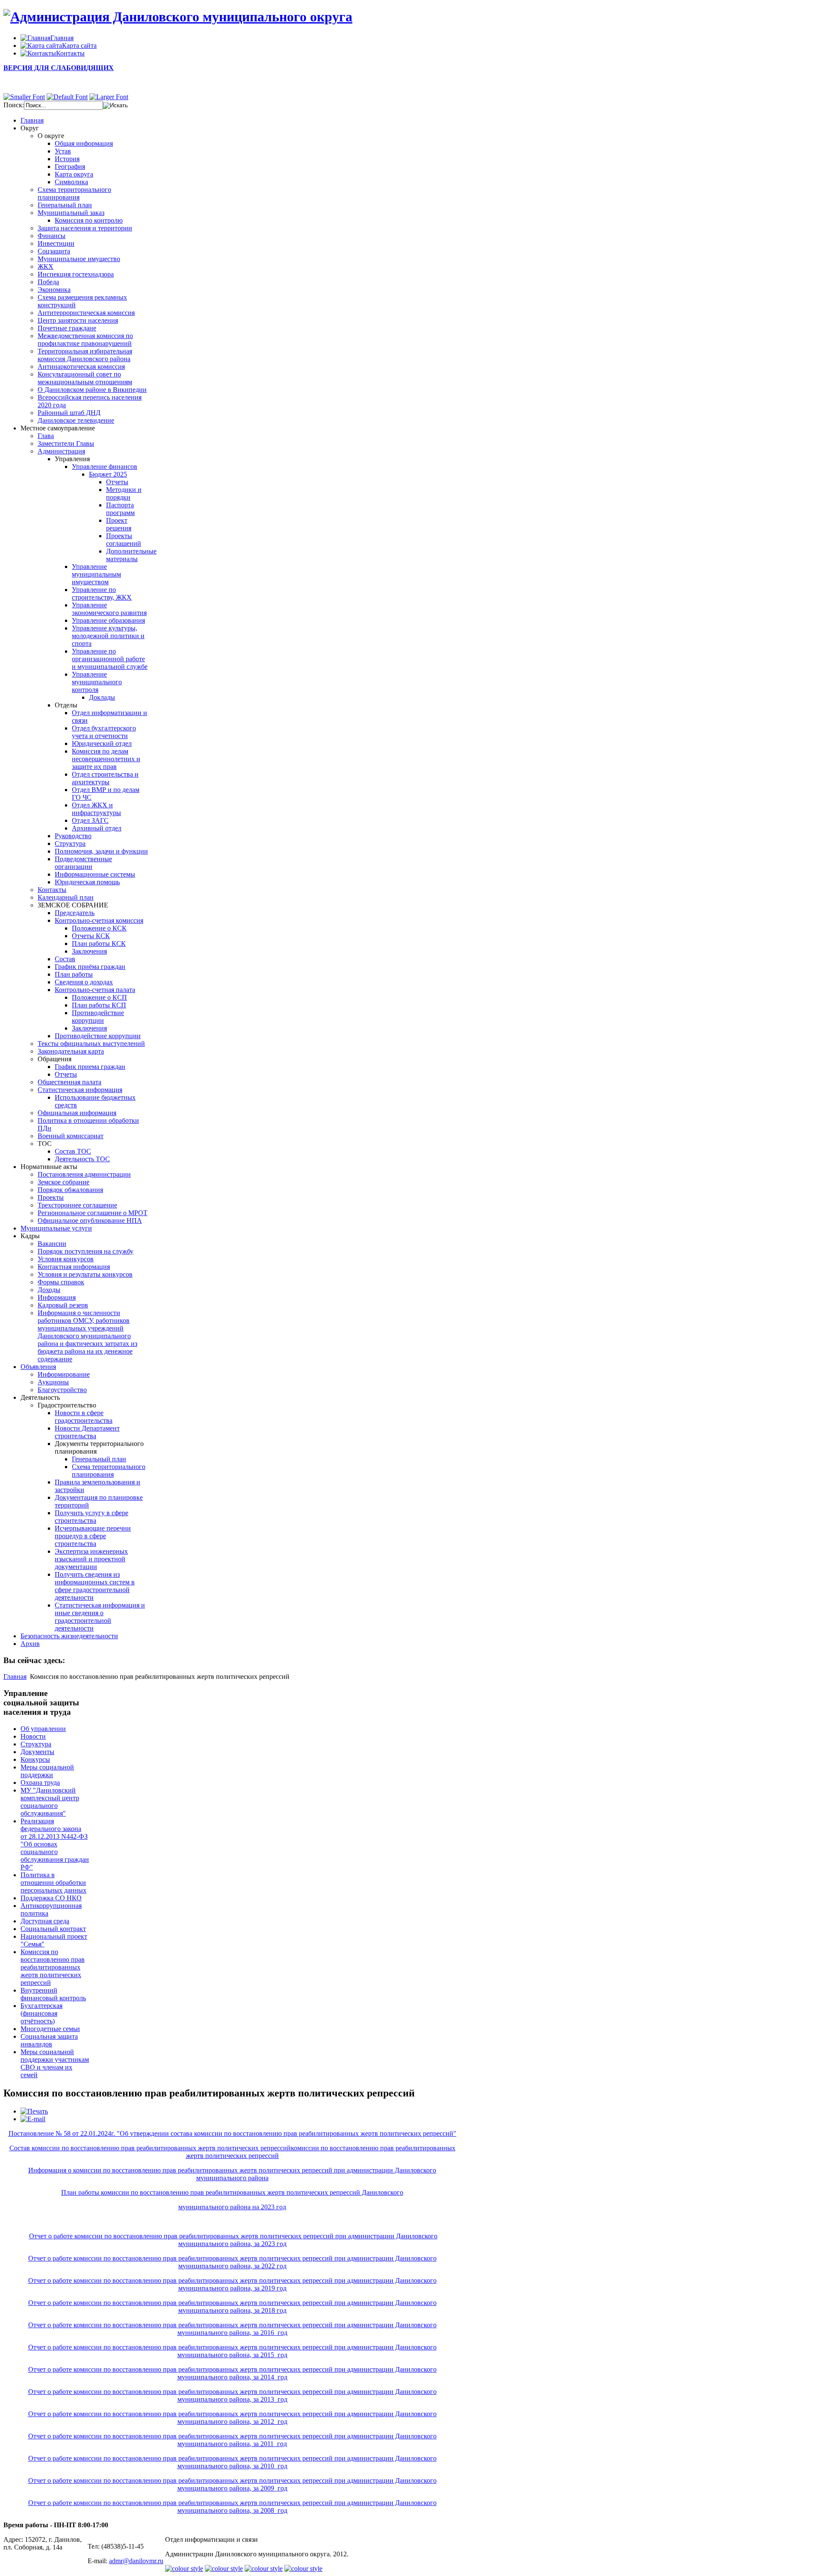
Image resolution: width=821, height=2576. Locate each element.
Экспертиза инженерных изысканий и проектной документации (91, 1559)
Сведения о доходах (84, 982)
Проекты (51, 1197)
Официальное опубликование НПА (90, 1220)
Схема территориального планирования (74, 193)
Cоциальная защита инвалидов (49, 2040)
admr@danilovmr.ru (136, 2561)
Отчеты (117, 482)
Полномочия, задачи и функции (101, 851)
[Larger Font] (109, 97)
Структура (70, 843)
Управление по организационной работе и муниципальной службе (110, 659)
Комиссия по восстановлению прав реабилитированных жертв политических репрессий (53, 1967)
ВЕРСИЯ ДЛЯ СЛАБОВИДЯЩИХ (59, 68)
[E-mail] (33, 2119)
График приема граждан (90, 1067)
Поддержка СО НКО (51, 1898)
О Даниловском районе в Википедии (92, 390)
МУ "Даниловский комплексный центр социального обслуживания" (50, 1802)
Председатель (75, 913)
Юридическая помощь (87, 882)
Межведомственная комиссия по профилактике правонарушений (85, 340)
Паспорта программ (120, 509)
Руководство (73, 836)
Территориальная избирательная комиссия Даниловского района (85, 355)
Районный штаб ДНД (69, 413)
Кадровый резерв (63, 1305)
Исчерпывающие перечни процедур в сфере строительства (93, 1536)
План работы (74, 974)
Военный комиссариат (71, 1136)
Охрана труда (40, 1783)
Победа (48, 282)
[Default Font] (67, 97)
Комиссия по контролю (89, 220)
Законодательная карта (71, 1051)
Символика (71, 182)
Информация (57, 1297)
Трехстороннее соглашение (77, 1205)
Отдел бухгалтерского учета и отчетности (104, 732)
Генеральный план (65, 205)
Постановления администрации (84, 1174)
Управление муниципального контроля (97, 682)
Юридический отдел (102, 743)
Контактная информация (74, 1267)
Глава (46, 436)
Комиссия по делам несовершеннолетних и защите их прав (106, 759)
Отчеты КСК (91, 936)
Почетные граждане (67, 328)
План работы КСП (99, 1005)
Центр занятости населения (78, 320)
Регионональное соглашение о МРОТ (93, 1213)
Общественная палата (69, 1082)
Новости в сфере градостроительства (84, 1417)
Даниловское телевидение (76, 420)
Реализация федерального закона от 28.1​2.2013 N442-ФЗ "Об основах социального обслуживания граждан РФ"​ (55, 1844)
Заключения (89, 951)
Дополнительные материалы (131, 555)
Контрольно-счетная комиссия (99, 920)
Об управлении (43, 1729)
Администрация (61, 451)
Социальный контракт (53, 1929)
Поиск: (14, 105)
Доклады (102, 697)
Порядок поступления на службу (86, 1251)
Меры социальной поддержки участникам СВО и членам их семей (55, 2063)
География (70, 166)
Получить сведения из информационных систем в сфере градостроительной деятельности (95, 1586)
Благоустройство (62, 1390)
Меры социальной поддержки (47, 1771)
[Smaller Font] (24, 97)
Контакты (52, 890)
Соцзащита (54, 251)
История (67, 159)
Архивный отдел (97, 828)
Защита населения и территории (85, 228)
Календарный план (66, 897)
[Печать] (34, 2111)
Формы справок (61, 1282)
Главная (15, 1677)
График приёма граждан (90, 967)
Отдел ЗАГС (90, 820)
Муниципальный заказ (71, 213)
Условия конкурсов (66, 1259)
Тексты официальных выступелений (91, 1044)
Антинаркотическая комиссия (81, 367)
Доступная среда (45, 1921)
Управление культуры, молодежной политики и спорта (108, 636)
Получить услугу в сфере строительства (92, 1517)
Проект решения (119, 524)
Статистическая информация (80, 1090)
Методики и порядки (124, 493)
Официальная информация (77, 1113)
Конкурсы (35, 1759)
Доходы (49, 1290)
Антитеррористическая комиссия (86, 313)
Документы (37, 1752)
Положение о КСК (99, 928)
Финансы (52, 236)
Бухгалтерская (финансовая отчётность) (41, 2013)
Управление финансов (105, 467)
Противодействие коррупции (98, 1017)
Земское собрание (63, 1182)
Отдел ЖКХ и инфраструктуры (96, 809)
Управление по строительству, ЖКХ (102, 593)
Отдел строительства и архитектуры (105, 778)
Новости (33, 1736)
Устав (63, 151)
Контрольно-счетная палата (95, 990)
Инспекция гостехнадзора (76, 274)
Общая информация (84, 143)
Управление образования (108, 620)
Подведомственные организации (83, 863)
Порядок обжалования (70, 1190)
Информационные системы (95, 874)
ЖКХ (46, 266)
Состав (65, 959)
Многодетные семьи (50, 2029)
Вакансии (52, 1244)
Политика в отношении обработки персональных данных (53, 1883)
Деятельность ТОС (82, 1159)
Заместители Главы (66, 443)
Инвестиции (56, 243)
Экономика (54, 290)
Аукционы (53, 1382)
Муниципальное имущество (79, 259)
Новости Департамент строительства (87, 1432)
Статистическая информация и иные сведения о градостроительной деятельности (100, 1617)
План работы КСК (99, 944)
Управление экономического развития (109, 609)
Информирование (64, 1374)
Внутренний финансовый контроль (53, 1994)
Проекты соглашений (124, 540)
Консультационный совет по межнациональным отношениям (85, 378)
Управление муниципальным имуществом (96, 574)
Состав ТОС (73, 1151)
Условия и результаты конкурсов (85, 1274)
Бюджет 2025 (108, 474)
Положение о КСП (99, 997)
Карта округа (74, 174)
